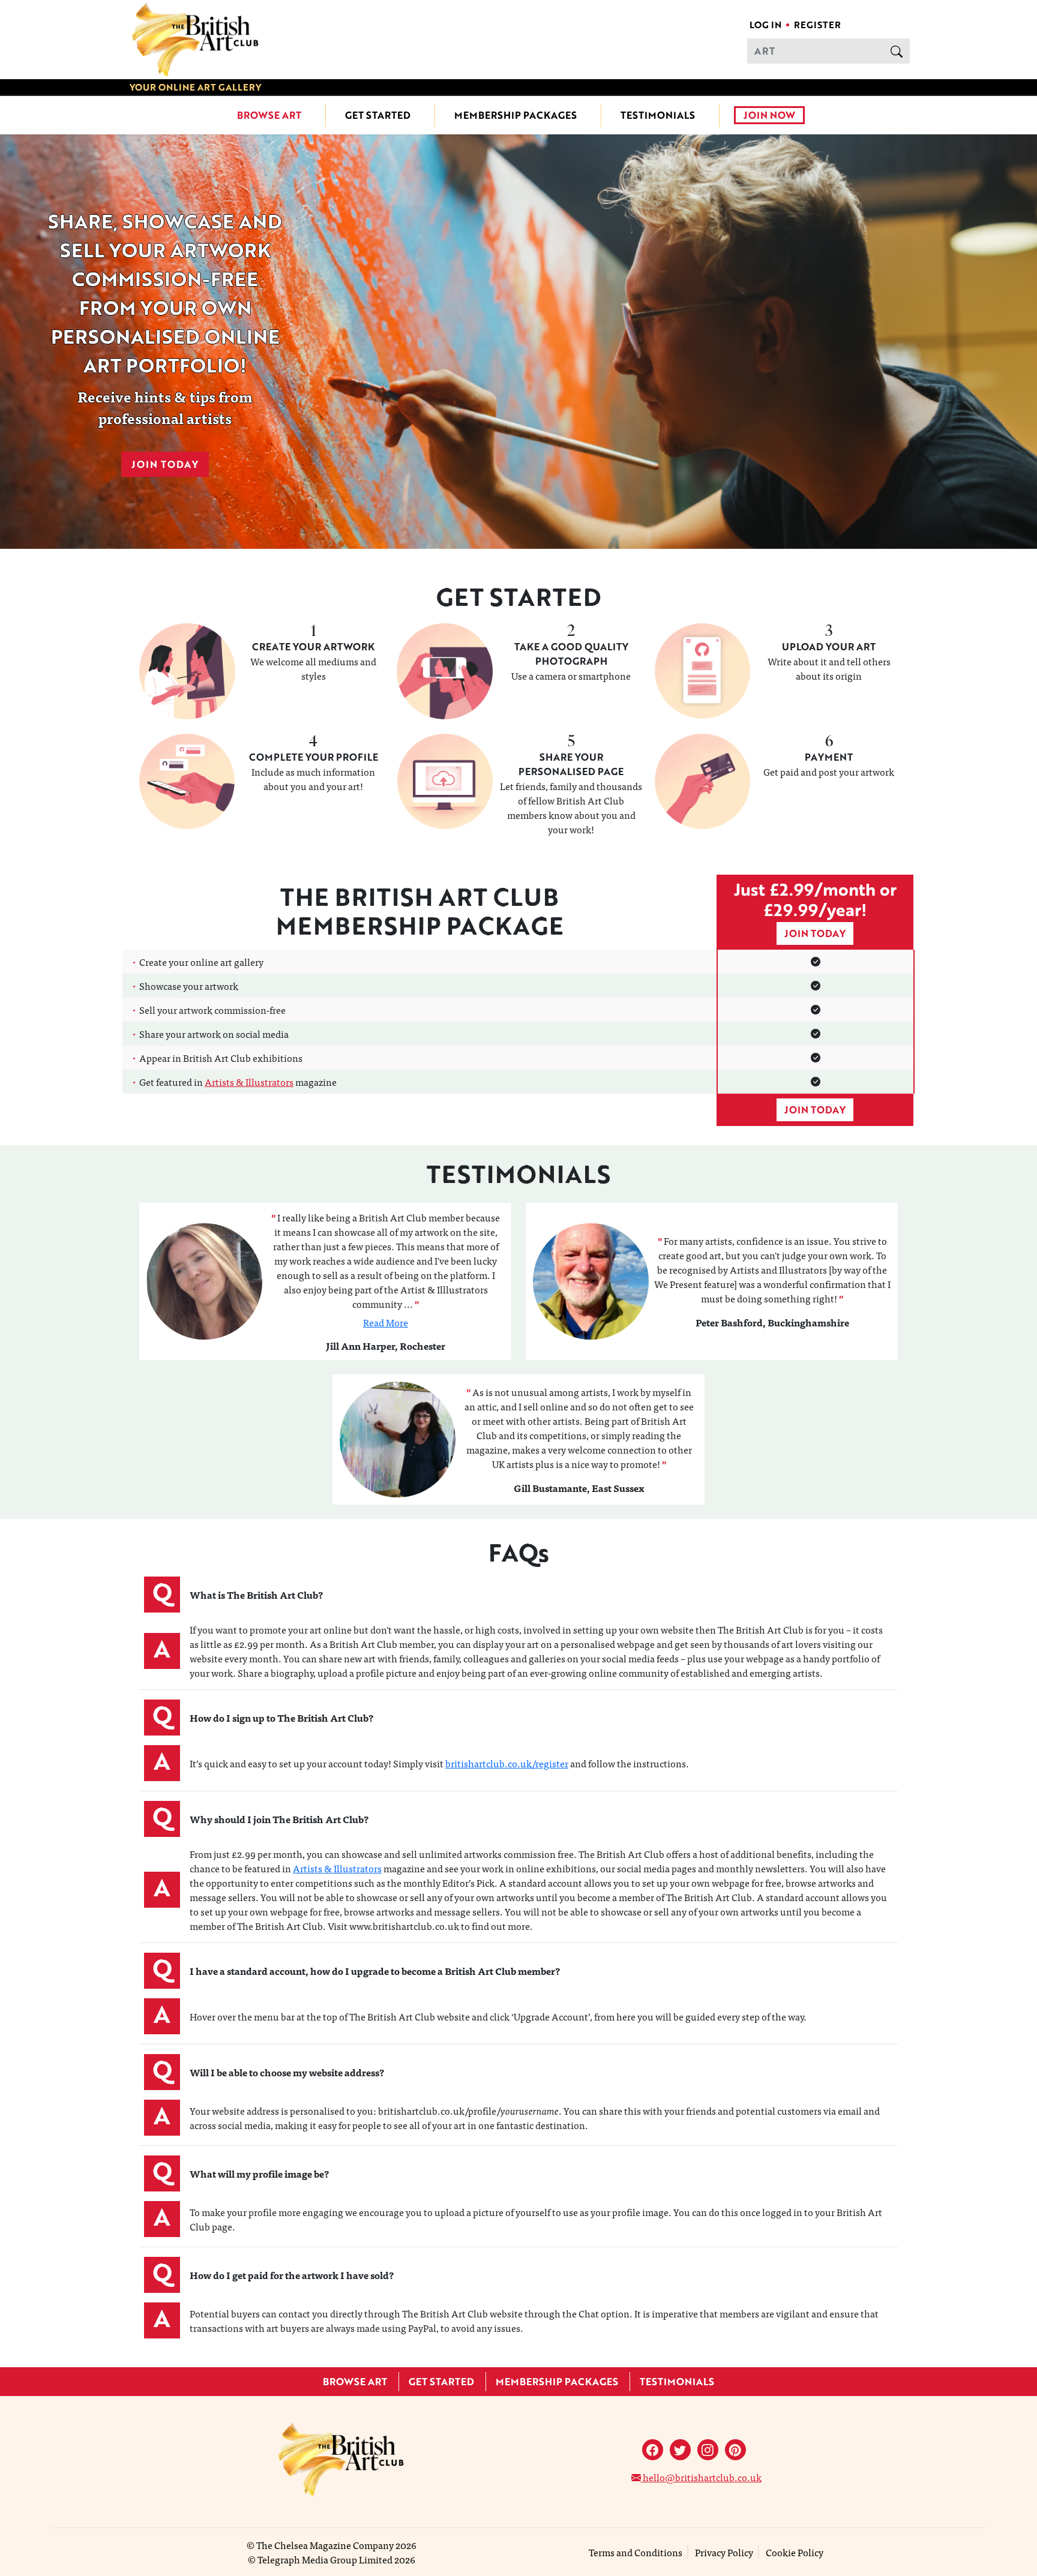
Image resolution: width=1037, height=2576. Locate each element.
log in (765, 25)
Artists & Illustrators (249, 1082)
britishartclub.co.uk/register (507, 1763)
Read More (386, 1322)
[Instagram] (708, 2450)
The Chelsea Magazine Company (325, 2545)
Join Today (165, 464)
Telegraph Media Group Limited (325, 2559)
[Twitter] (680, 2450)
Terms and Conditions (636, 2552)
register (817, 25)
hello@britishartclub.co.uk (701, 2477)
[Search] (897, 51)
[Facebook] (653, 2450)
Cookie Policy (795, 2552)
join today (815, 933)
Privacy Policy (724, 2552)
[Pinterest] (735, 2450)
